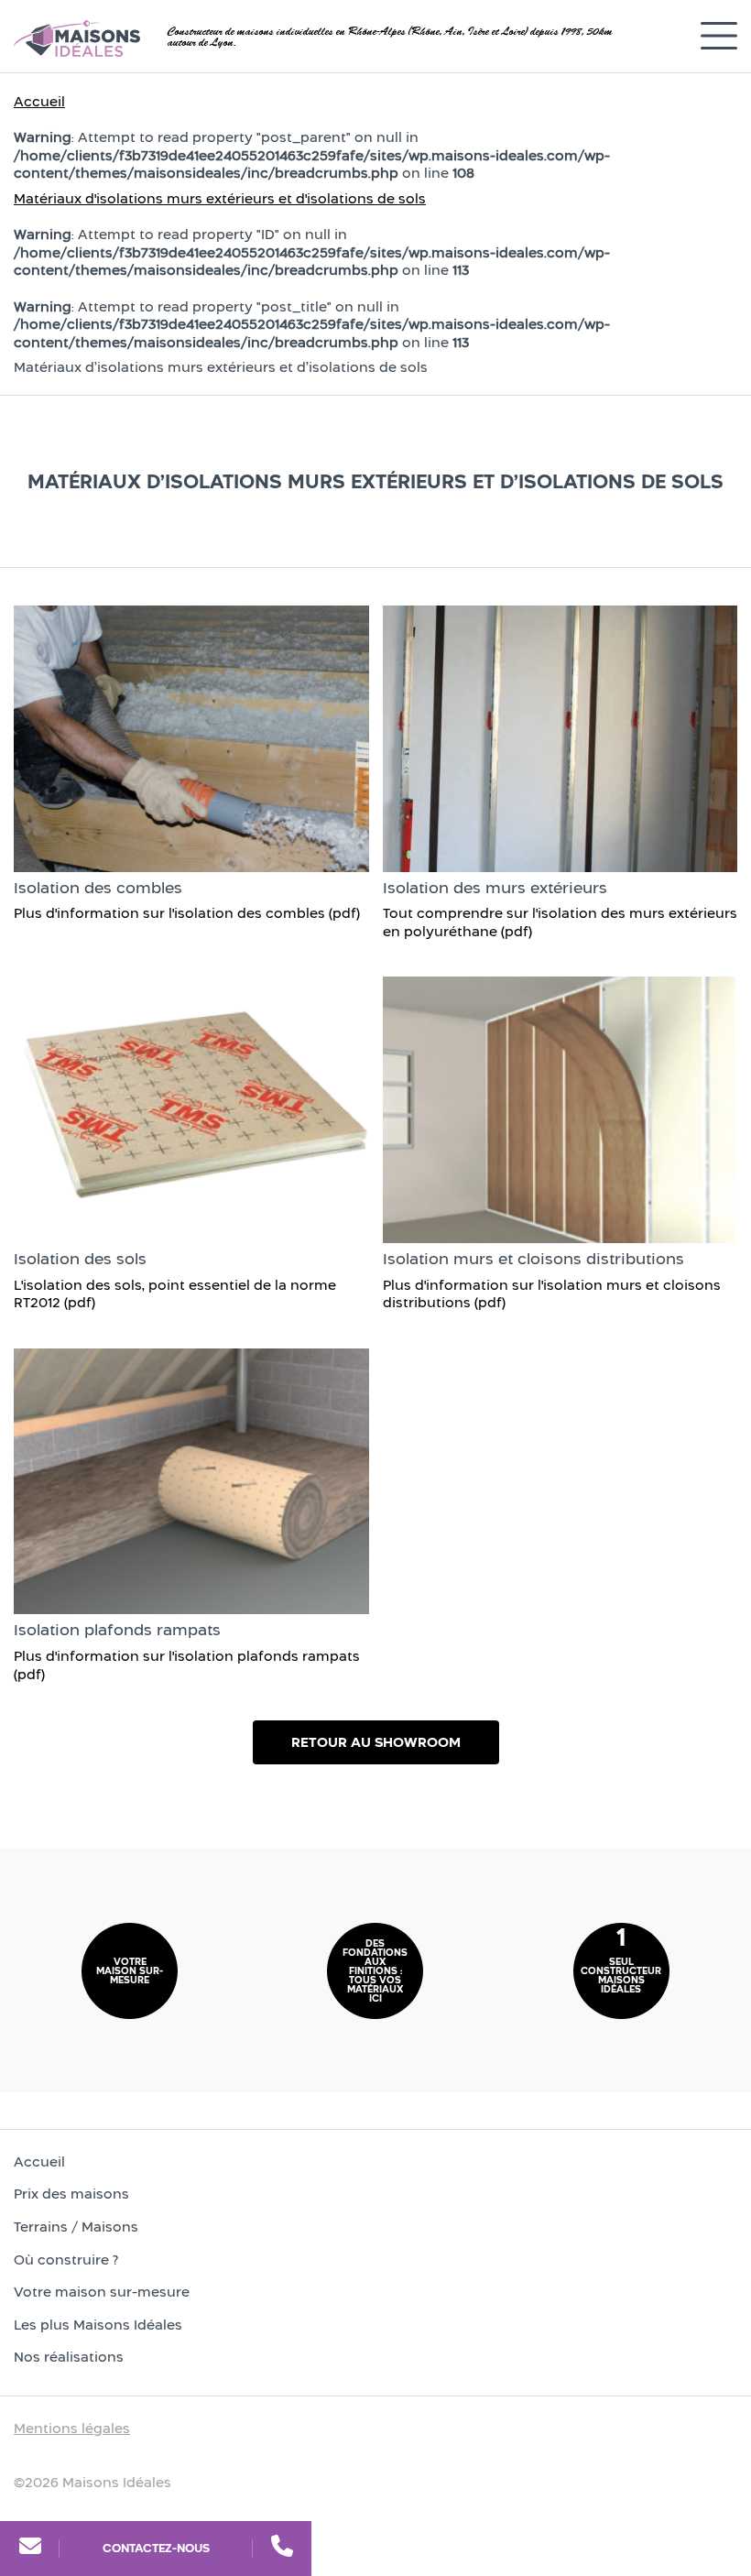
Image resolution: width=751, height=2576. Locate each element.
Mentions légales (72, 2428)
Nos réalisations (69, 2357)
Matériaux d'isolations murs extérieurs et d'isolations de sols (220, 198)
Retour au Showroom (376, 1742)
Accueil (39, 101)
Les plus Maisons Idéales (98, 2325)
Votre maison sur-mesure (102, 2292)
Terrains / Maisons (76, 2227)
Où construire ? (66, 2259)
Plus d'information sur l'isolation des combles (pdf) (187, 913)
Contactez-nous (156, 2548)
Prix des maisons (71, 2194)
